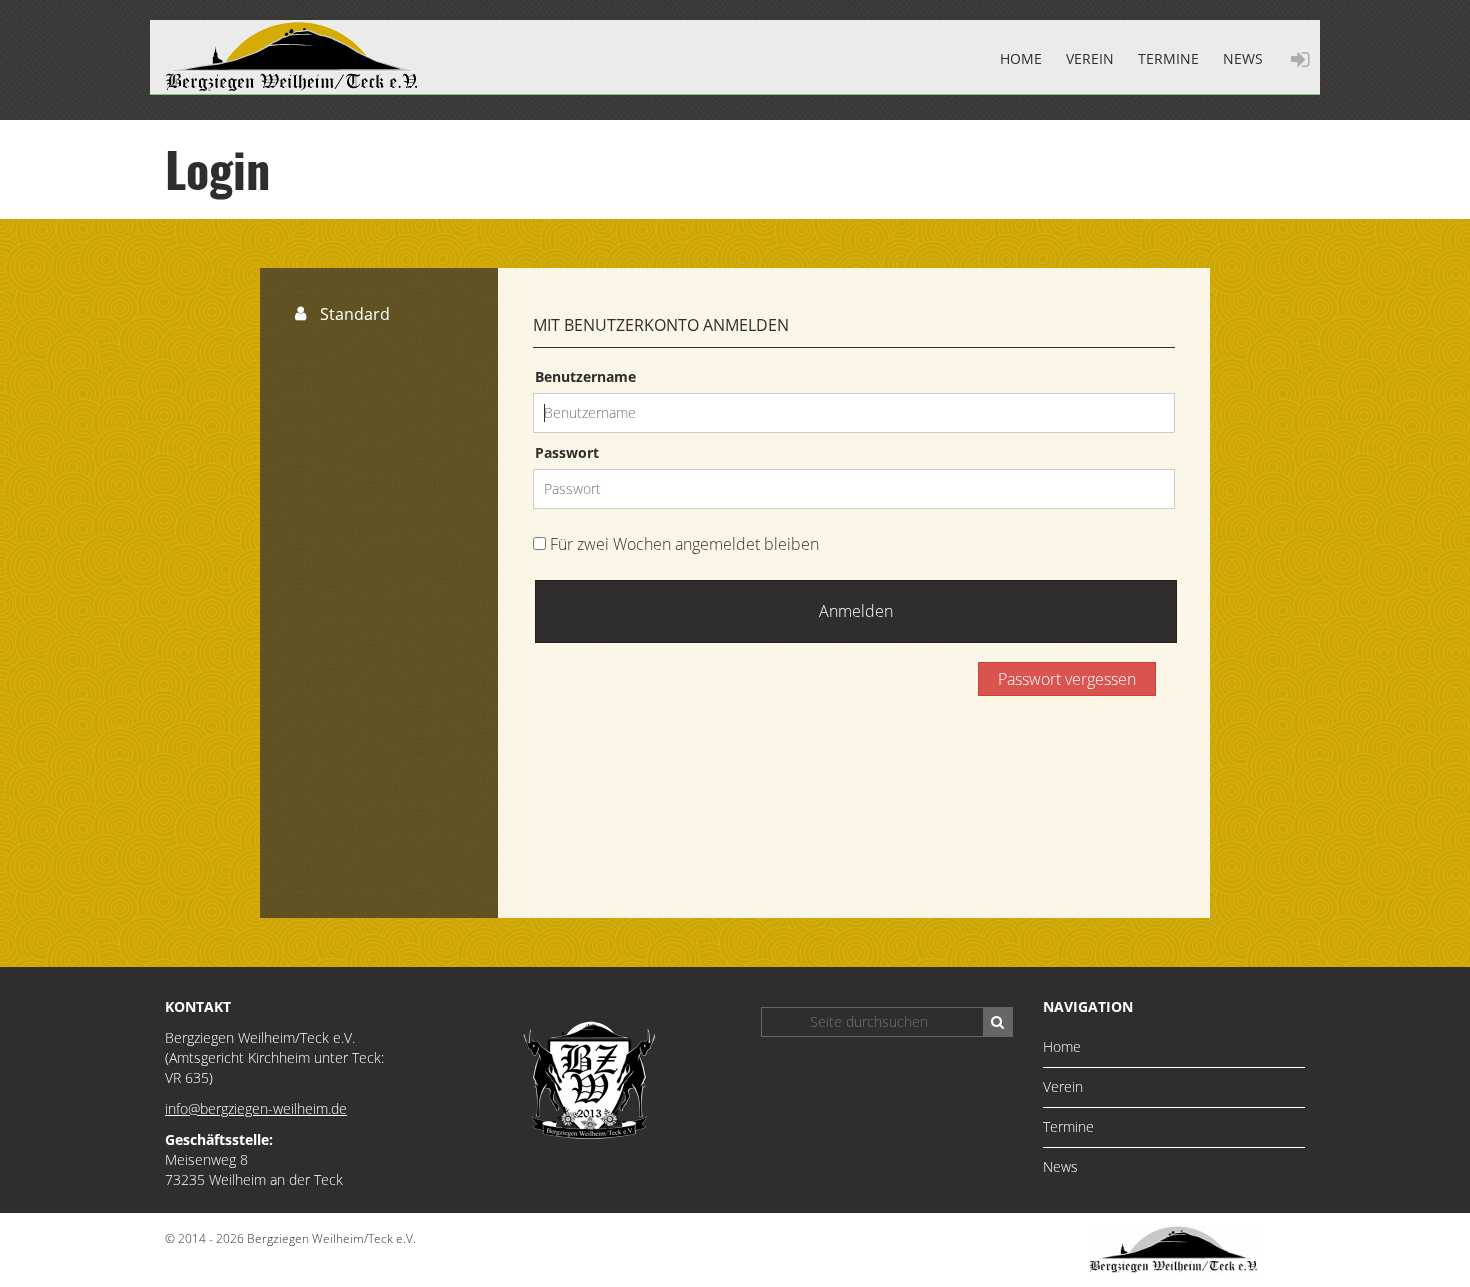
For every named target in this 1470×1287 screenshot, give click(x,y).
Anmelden (856, 611)
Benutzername (585, 376)
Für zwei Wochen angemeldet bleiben (682, 544)
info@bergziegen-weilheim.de (256, 1108)
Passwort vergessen (1067, 679)
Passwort (567, 452)
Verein (1090, 58)
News (1243, 58)
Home (1021, 58)
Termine (1168, 58)
